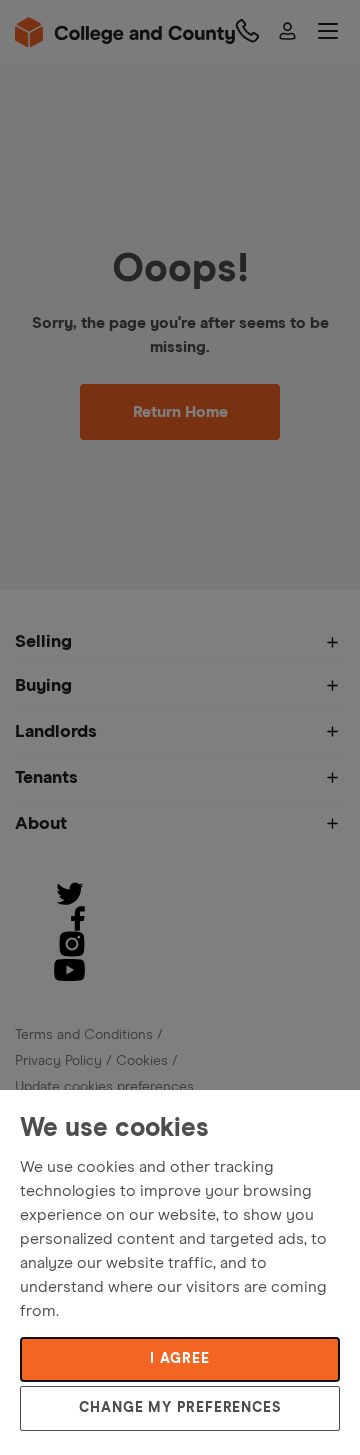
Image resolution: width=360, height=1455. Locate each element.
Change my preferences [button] (180, 1408)
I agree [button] (179, 1359)
